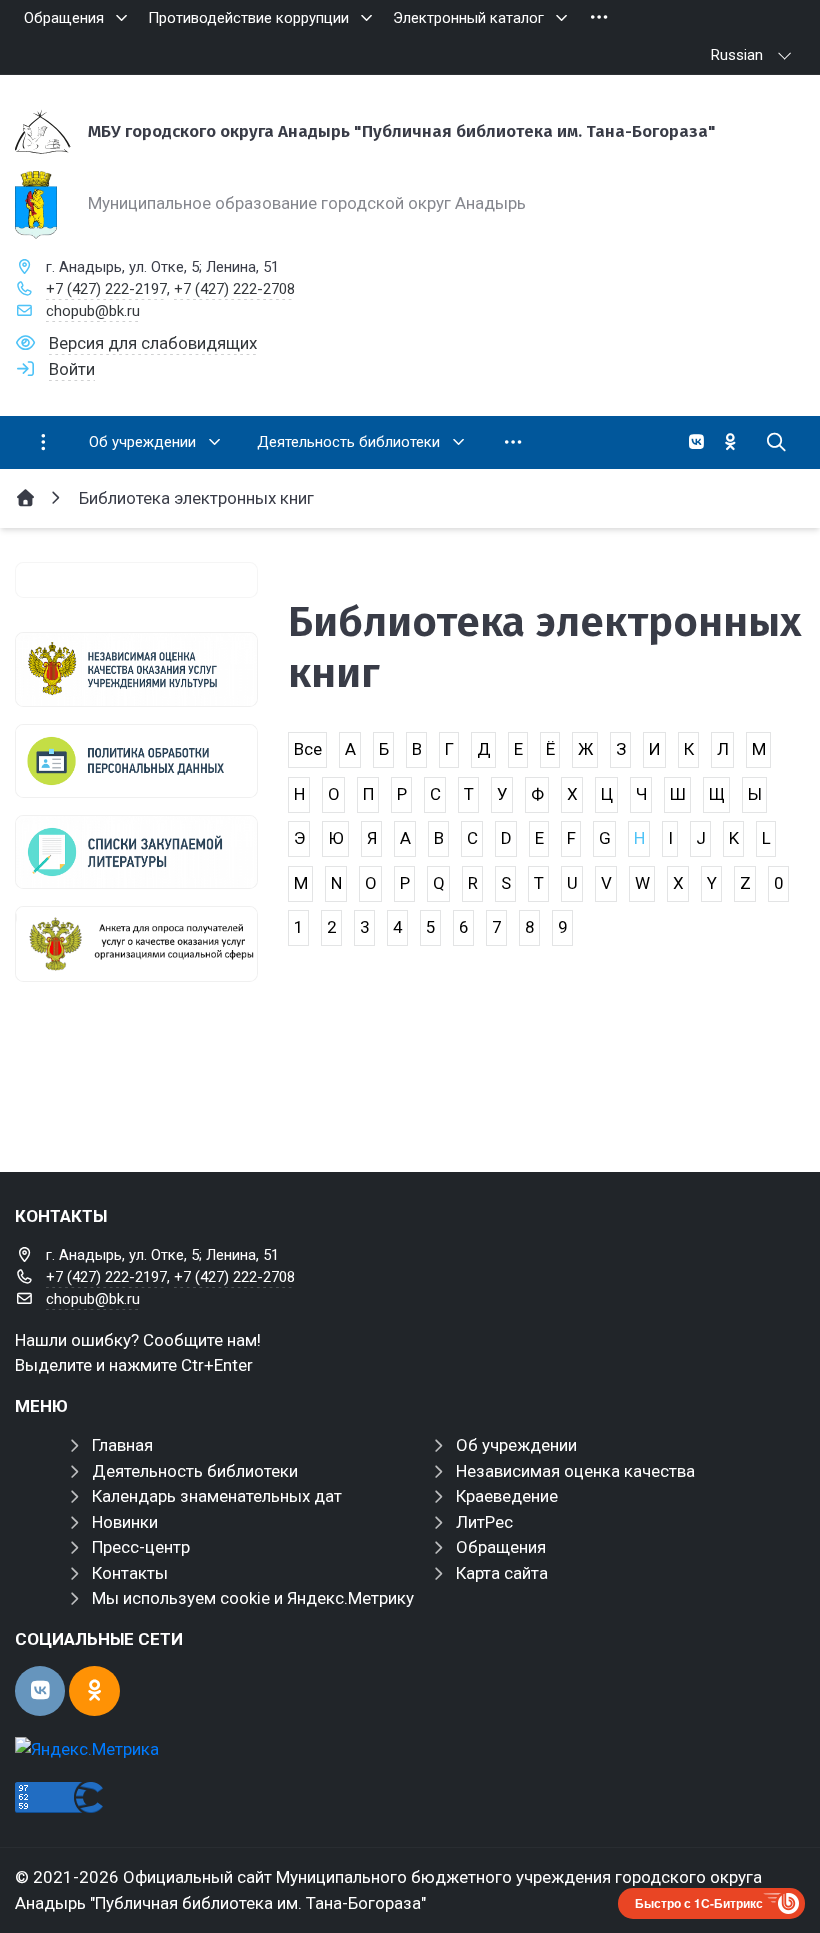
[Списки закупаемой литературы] (136, 852)
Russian (737, 55)
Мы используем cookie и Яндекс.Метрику (253, 1598)
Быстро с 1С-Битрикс (699, 1903)
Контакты (130, 1573)
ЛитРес (484, 1522)
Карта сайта (502, 1573)
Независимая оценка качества (575, 1471)
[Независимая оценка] (136, 669)
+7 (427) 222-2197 (106, 289)
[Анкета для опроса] (136, 944)
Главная (122, 1445)
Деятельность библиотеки (195, 1471)
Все (308, 749)
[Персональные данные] (136, 761)
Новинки (125, 1522)
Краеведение (507, 1496)
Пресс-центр (141, 1547)
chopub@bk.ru (93, 311)
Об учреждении (516, 1445)
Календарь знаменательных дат (217, 1496)
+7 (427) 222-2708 (234, 289)
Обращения (501, 1547)
